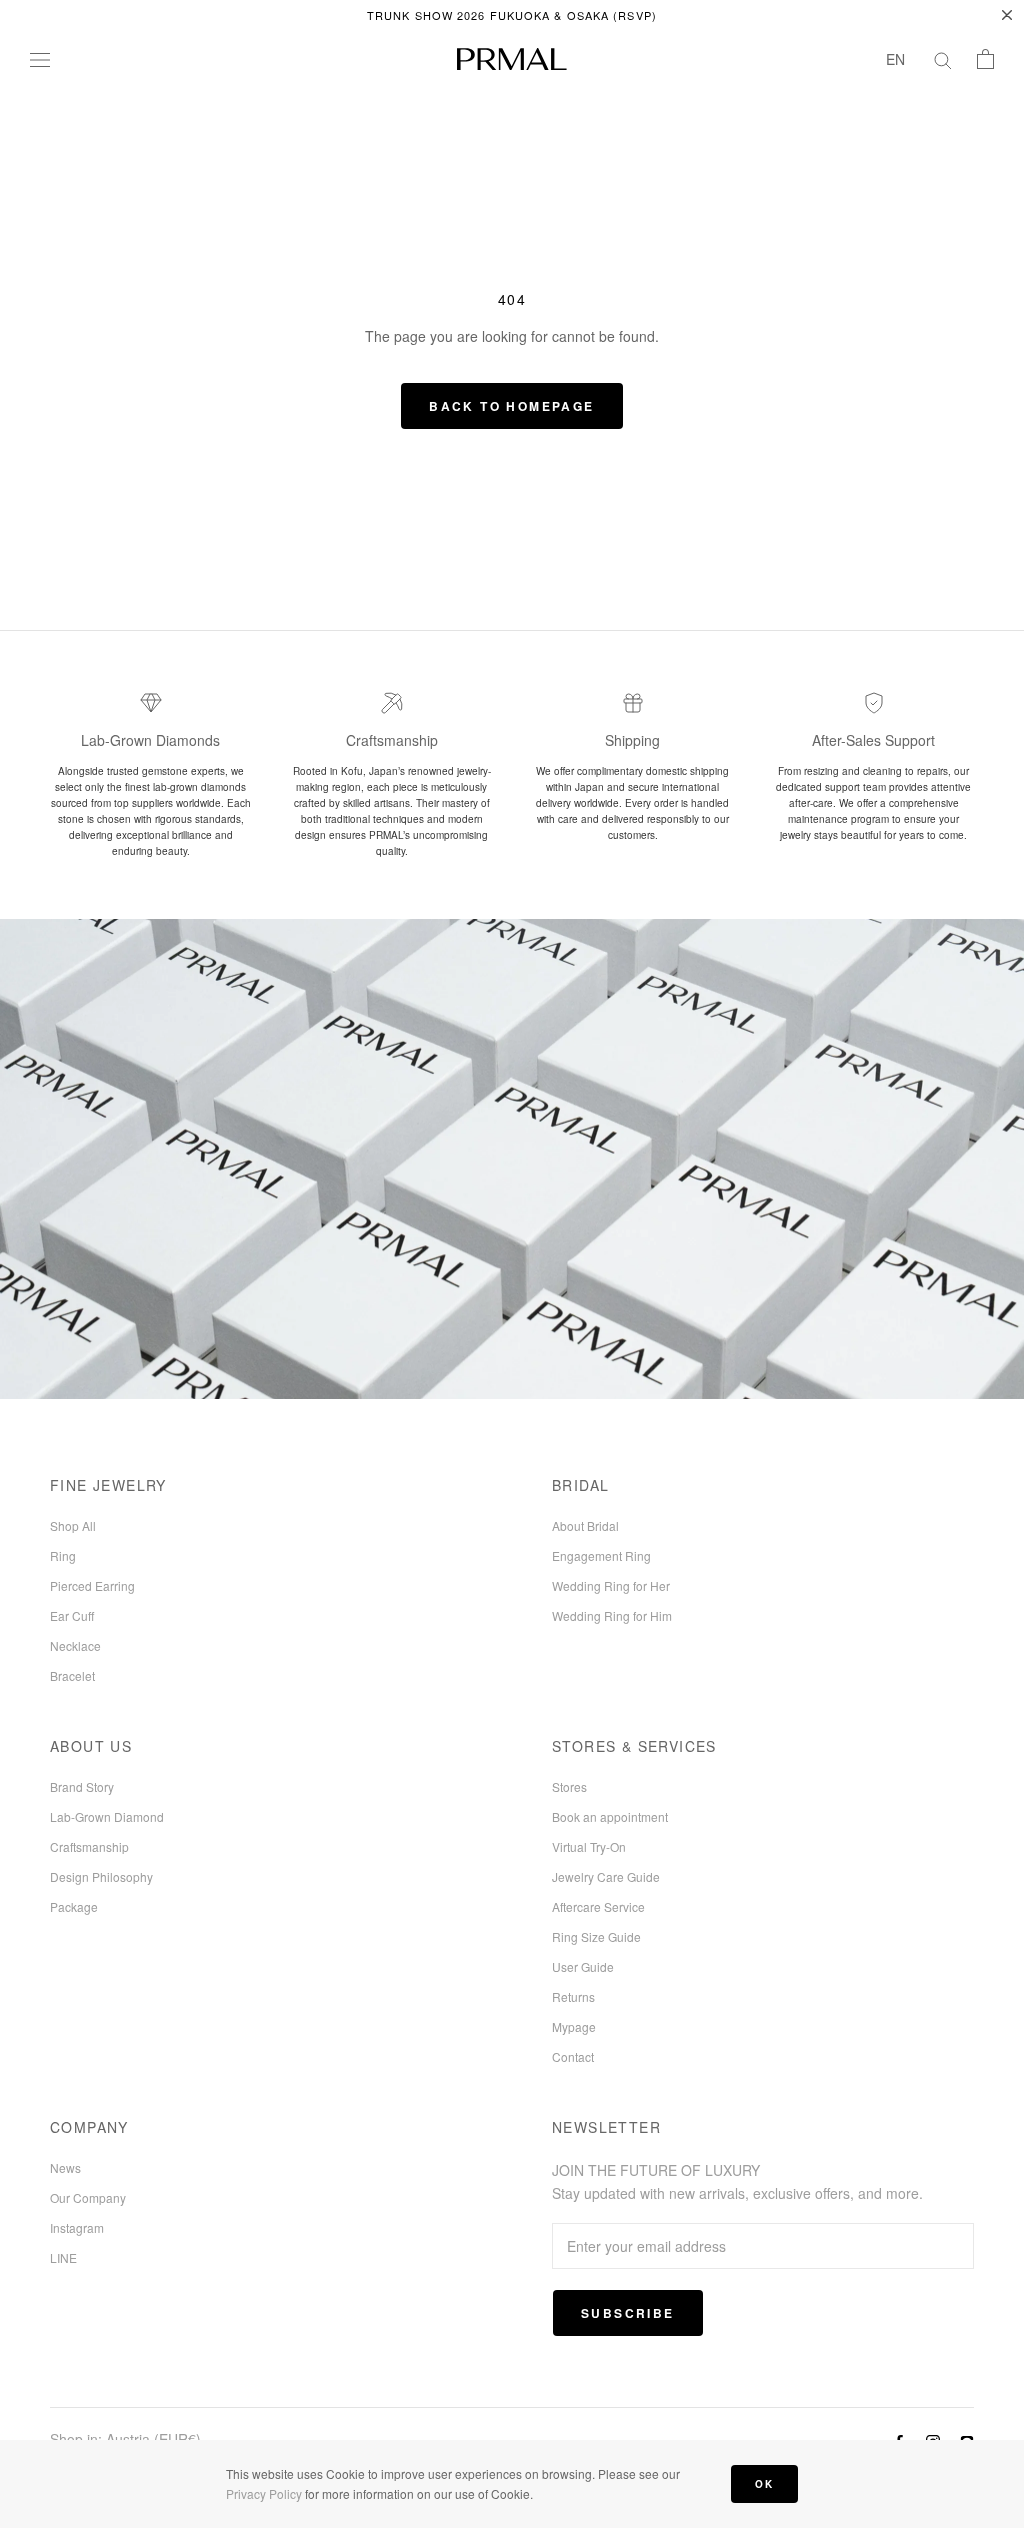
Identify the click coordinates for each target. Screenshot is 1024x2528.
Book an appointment (610, 1816)
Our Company (88, 2197)
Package (74, 1906)
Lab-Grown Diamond (107, 1816)
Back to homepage (511, 406)
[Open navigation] (40, 59)
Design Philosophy (101, 1876)
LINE (63, 2257)
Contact (573, 2056)
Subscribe (628, 2313)
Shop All (73, 1525)
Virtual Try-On (589, 1846)
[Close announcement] (1007, 15)
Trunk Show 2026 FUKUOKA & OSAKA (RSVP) (512, 15)
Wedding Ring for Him (612, 1615)
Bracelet (72, 1675)
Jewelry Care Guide (606, 1876)
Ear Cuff (72, 1615)
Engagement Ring (601, 1555)
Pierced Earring (92, 1585)
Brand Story (82, 1786)
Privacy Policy (264, 2493)
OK (764, 2484)
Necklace (75, 1645)
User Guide (583, 1966)
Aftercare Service (598, 1906)
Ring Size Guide (596, 1936)
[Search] (943, 59)
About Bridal (585, 1525)
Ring (63, 1555)
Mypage (574, 2026)
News (65, 2167)
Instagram (77, 2227)
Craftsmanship (89, 1846)
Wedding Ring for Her (611, 1585)
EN (895, 59)
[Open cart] (985, 59)
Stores (569, 1786)
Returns (573, 1996)
